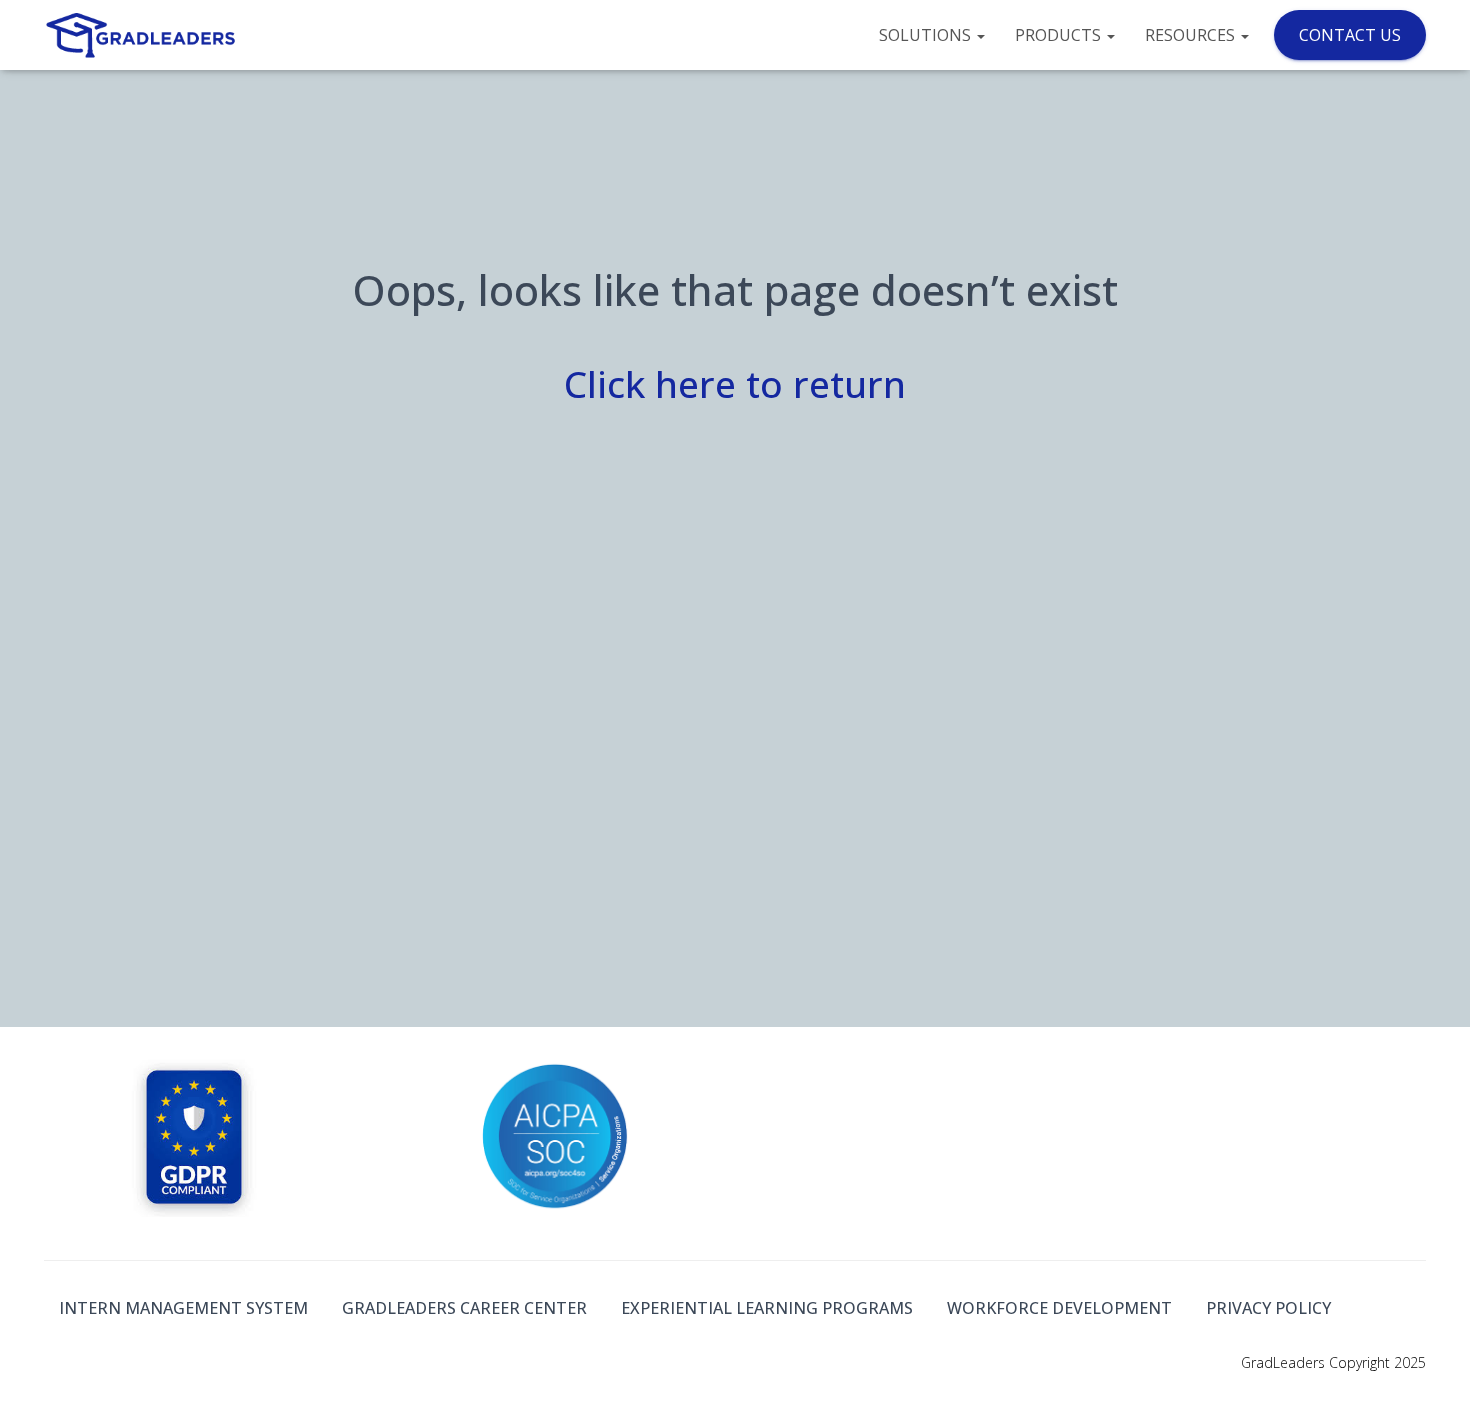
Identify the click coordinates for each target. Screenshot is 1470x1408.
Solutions (927, 35)
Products (1060, 35)
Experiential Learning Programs (767, 1308)
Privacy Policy (1268, 1308)
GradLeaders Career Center (464, 1308)
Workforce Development (1059, 1308)
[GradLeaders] (142, 35)
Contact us (1350, 35)
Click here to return (735, 383)
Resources (1192, 35)
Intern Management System (183, 1308)
